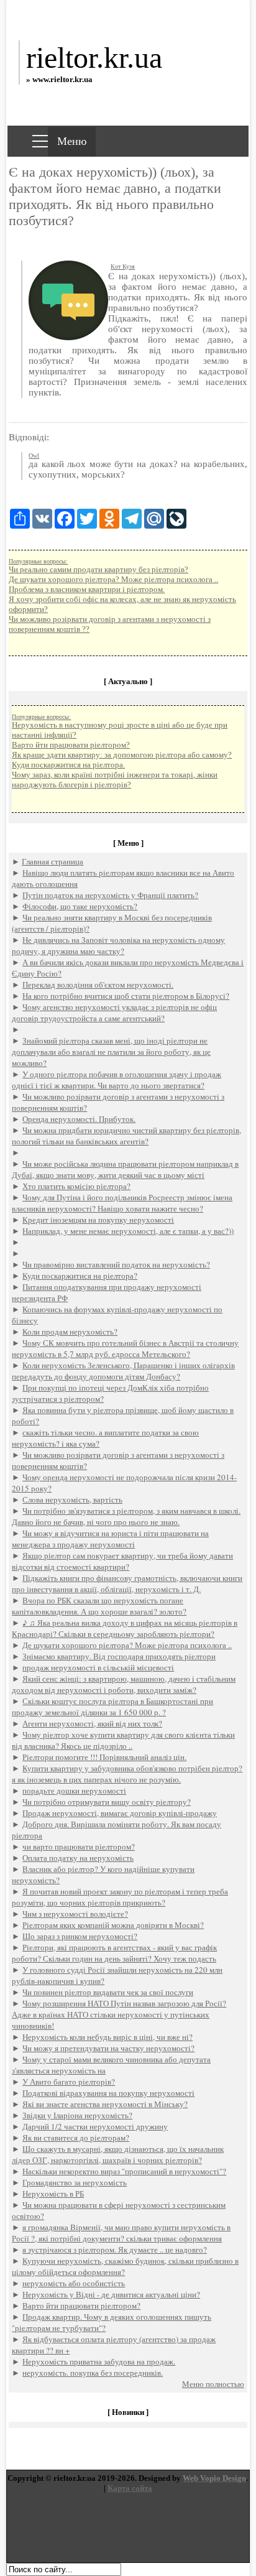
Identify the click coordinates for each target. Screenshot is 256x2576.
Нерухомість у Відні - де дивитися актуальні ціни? (111, 2294)
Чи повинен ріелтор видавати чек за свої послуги (108, 1992)
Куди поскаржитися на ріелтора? (80, 1276)
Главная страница (53, 861)
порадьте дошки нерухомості (74, 1791)
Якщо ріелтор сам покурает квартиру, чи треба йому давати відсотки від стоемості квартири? (122, 1561)
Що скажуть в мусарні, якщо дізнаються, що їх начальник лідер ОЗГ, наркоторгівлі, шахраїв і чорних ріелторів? (118, 2154)
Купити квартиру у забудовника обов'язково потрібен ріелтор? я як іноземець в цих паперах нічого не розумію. (127, 1774)
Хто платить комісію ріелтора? (76, 1186)
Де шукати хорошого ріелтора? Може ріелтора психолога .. (113, 579)
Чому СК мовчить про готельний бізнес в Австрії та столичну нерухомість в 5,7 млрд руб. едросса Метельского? (125, 1348)
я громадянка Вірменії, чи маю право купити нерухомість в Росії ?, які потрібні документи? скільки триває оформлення (121, 2233)
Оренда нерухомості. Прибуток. (79, 1119)
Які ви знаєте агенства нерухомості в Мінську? (105, 2104)
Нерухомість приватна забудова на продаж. (99, 2361)
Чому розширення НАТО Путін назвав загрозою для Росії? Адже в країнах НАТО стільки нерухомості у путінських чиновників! (119, 2014)
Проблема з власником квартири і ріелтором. (87, 589)
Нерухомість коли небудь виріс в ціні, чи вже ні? (107, 2037)
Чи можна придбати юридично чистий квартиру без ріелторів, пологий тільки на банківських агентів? (126, 1136)
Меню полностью (213, 2384)
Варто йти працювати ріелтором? (71, 745)
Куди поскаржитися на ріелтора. (68, 765)
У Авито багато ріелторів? (69, 2082)
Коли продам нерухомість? (70, 1332)
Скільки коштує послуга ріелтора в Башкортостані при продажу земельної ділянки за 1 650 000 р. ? (112, 1707)
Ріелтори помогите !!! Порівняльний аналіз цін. (104, 1757)
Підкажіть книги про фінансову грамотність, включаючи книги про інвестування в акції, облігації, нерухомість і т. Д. (127, 1583)
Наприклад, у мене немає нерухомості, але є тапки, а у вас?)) (128, 1231)
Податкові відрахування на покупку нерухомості (108, 2093)
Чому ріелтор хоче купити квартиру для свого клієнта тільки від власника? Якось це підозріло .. (123, 1740)
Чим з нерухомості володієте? (75, 1914)
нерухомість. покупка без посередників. (93, 2373)
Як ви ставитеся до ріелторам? (76, 2138)
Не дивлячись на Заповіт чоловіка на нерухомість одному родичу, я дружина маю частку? (118, 945)
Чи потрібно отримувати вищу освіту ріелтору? (107, 1802)
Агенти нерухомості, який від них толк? (92, 1723)
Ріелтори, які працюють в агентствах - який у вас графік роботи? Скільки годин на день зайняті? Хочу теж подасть (114, 1953)
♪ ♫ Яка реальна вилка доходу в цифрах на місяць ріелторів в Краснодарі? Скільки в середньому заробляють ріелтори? (125, 1628)
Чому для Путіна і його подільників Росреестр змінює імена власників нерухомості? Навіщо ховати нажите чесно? (122, 1203)
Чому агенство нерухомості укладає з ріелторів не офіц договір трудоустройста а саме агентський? (114, 1012)
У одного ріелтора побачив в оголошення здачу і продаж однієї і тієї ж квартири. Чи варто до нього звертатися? (117, 1080)
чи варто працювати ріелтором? (79, 1846)
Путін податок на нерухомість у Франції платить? (110, 895)
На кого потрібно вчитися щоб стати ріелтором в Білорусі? (126, 996)
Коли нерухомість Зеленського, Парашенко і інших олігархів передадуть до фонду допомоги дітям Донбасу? (123, 1371)
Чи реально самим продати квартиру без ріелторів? (98, 569)
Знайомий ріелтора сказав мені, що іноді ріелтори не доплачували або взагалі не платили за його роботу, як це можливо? (111, 1052)
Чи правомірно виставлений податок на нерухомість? (116, 1264)
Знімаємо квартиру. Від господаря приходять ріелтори (119, 1656)
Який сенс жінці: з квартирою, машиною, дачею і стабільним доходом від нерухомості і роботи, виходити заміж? (124, 1684)
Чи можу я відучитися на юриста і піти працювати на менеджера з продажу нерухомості (110, 1539)
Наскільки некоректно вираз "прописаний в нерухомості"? (124, 2171)
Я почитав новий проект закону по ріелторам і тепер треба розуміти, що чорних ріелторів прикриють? (120, 1897)
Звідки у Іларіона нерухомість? (77, 2115)
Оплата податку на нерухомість (78, 1858)
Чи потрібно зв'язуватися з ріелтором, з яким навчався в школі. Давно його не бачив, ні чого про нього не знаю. (126, 1516)
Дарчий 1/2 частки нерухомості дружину (95, 2126)
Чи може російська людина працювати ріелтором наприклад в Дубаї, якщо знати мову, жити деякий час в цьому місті (125, 1169)
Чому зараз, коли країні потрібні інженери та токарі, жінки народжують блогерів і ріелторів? (115, 780)
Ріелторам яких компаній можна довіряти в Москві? (113, 1925)
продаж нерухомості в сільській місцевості (98, 1667)
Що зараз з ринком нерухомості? (80, 1936)
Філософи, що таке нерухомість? (80, 906)
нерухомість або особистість (74, 2283)
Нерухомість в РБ (53, 2194)
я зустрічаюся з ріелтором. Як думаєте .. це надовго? (115, 2249)
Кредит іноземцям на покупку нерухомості (98, 1220)
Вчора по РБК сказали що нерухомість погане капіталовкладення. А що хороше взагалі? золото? (99, 1606)
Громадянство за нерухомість (75, 2182)
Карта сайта (130, 2488)
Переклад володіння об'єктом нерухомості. (98, 985)
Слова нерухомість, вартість (72, 1499)
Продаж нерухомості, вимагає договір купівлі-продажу (120, 1813)
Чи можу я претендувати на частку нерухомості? (108, 2048)
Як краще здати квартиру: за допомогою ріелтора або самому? (122, 755)
